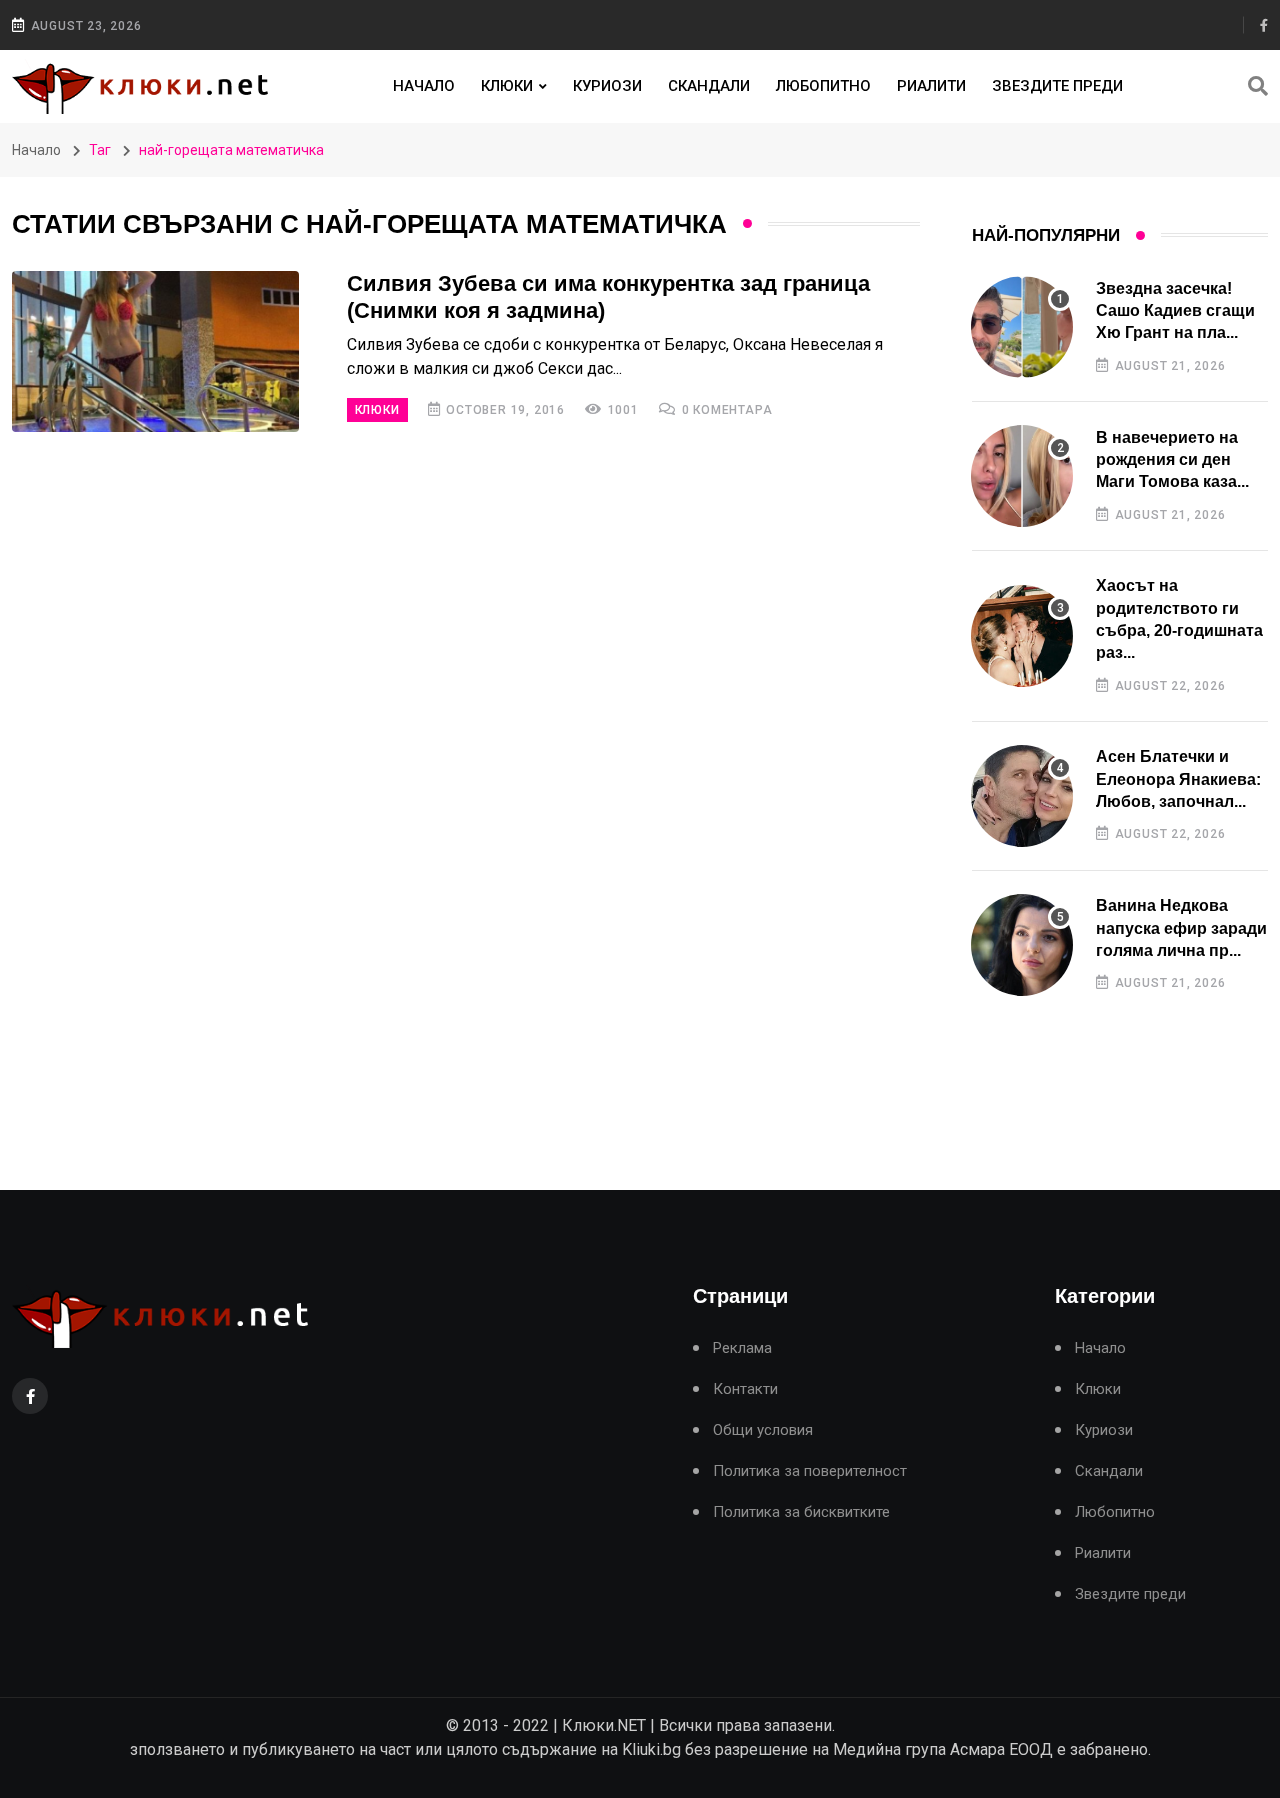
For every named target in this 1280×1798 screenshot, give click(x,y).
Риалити (931, 86)
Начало (424, 86)
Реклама (742, 1348)
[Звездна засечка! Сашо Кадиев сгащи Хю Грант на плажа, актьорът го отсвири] (1022, 327)
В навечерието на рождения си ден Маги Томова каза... (1172, 460)
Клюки (507, 86)
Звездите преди (1057, 86)
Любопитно (823, 86)
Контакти (745, 1389)
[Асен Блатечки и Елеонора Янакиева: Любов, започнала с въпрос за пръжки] (1022, 796)
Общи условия (763, 1430)
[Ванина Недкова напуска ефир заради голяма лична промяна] (1022, 945)
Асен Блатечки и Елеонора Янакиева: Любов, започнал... (1178, 779)
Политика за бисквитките (801, 1512)
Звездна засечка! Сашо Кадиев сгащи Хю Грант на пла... (1175, 311)
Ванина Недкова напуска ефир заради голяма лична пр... (1181, 928)
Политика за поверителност (810, 1471)
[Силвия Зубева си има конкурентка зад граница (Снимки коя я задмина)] (155, 351)
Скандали (709, 86)
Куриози (607, 86)
